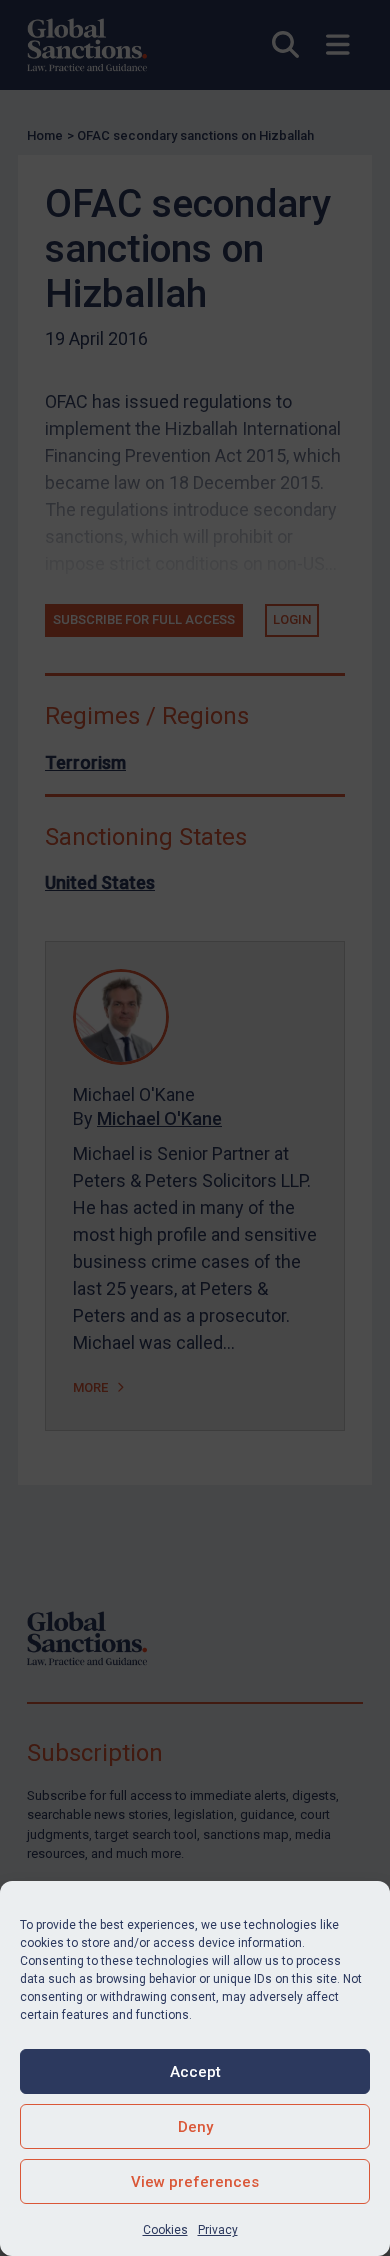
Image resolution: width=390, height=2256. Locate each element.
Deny (195, 2127)
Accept (195, 2072)
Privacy (218, 2230)
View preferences (195, 2182)
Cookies (165, 2230)
